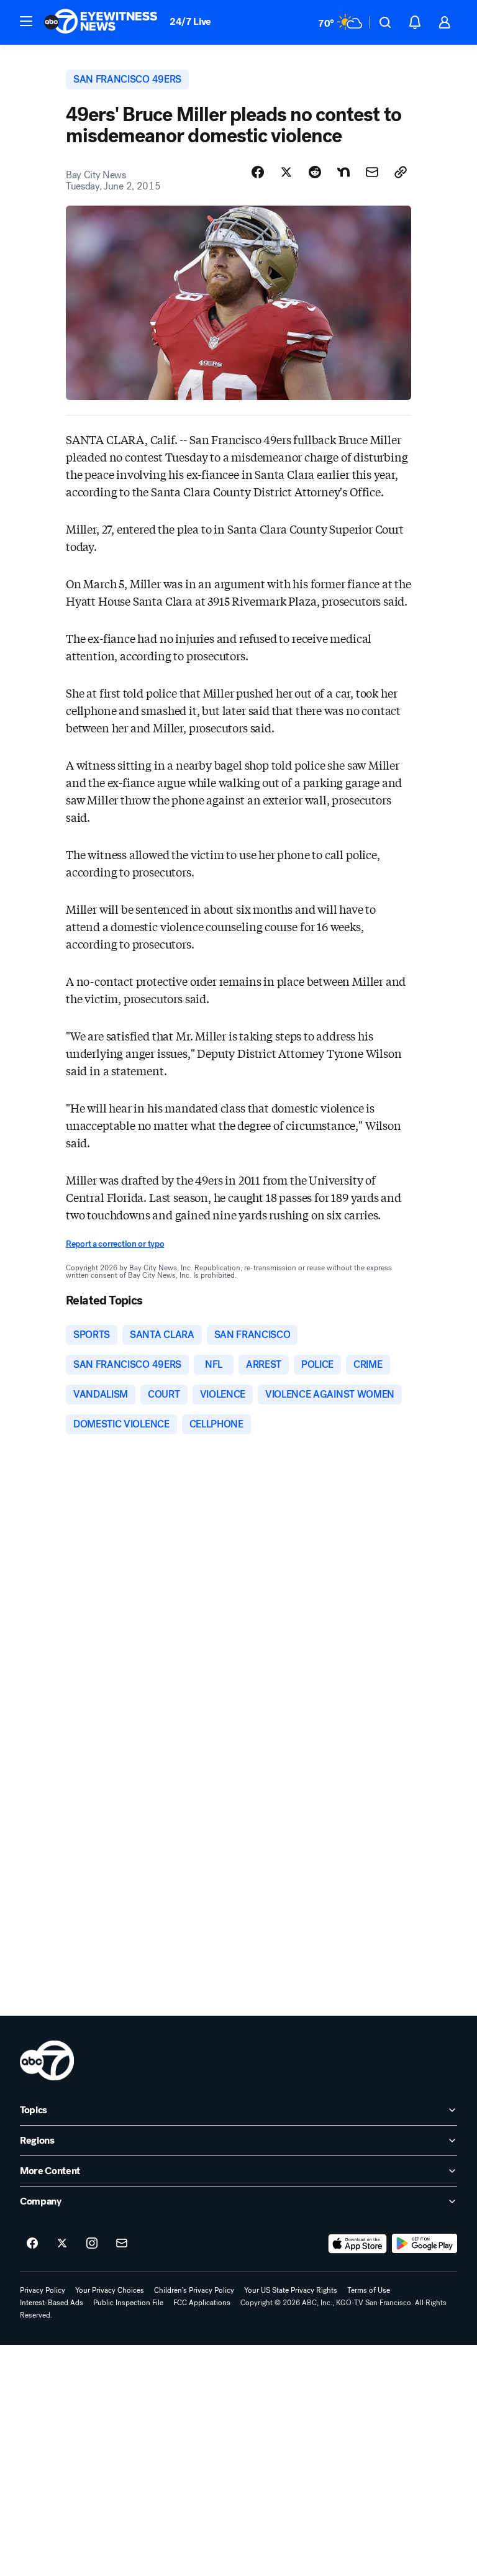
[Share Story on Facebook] (258, 172)
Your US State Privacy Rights (291, 2290)
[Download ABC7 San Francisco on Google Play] (425, 2244)
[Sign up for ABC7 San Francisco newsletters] (122, 2244)
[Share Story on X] (286, 172)
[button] (26, 21)
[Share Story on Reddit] (315, 172)
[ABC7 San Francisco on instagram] (92, 2244)
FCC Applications (202, 2303)
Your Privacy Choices (110, 2290)
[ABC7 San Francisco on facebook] (32, 2244)
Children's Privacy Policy (194, 2290)
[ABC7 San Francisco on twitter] (62, 2244)
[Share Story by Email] (372, 172)
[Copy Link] (401, 172)
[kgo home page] (47, 2060)
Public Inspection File (128, 2303)
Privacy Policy (43, 2290)
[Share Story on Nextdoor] (343, 172)
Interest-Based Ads (52, 2303)
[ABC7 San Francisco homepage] (101, 22)
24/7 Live (190, 21)
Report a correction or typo (115, 1244)
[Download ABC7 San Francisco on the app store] (358, 2244)
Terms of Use (369, 2290)
